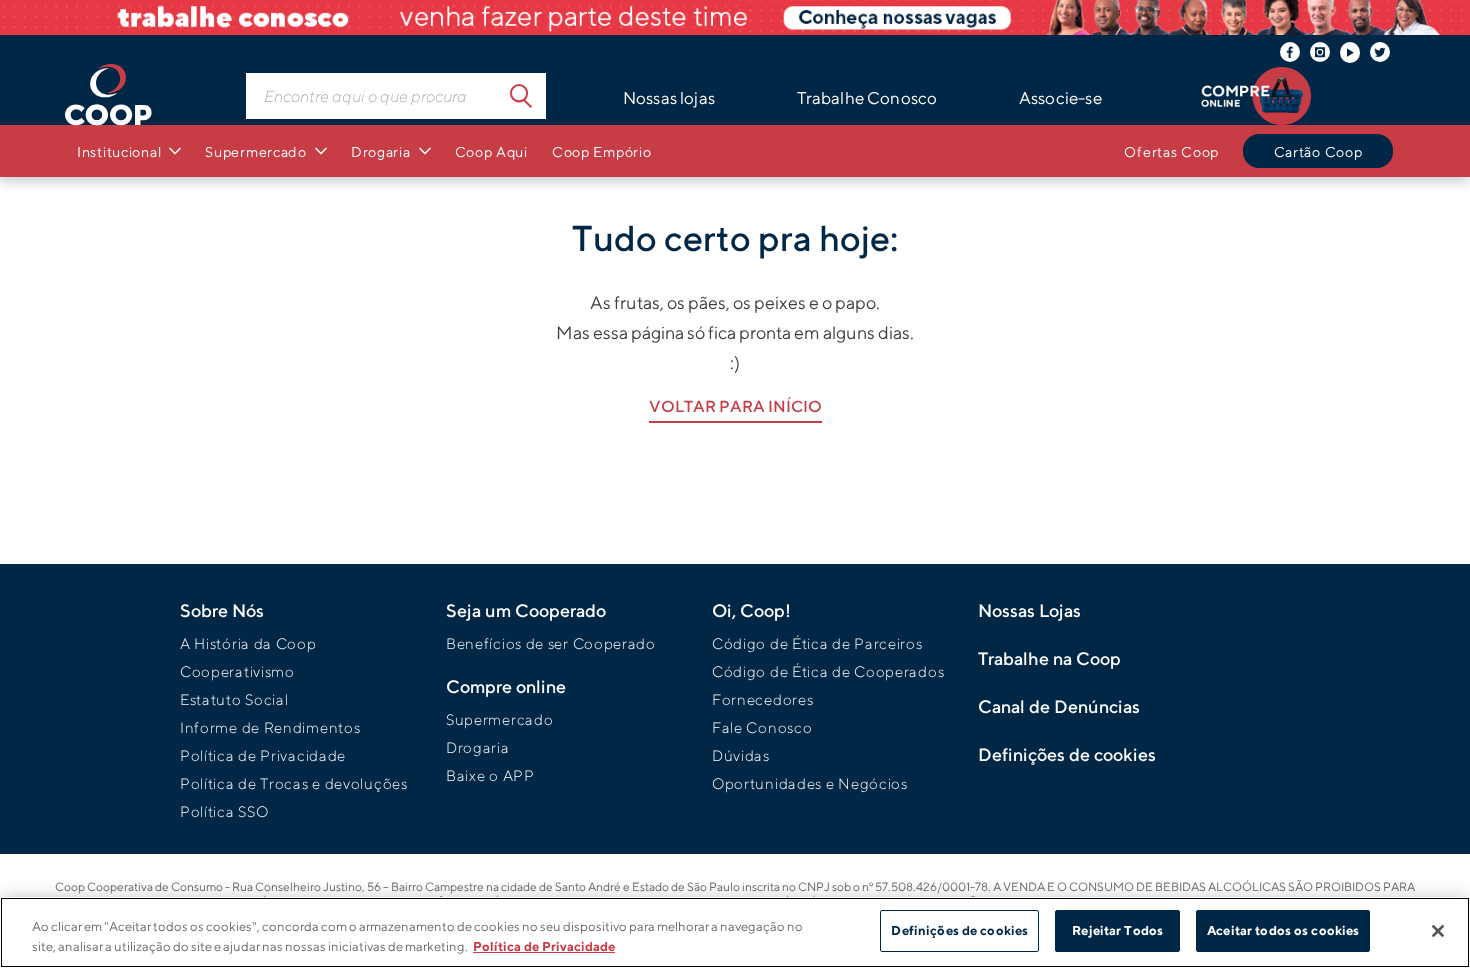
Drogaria (478, 747)
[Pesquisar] (521, 96)
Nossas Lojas (1029, 610)
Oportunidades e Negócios (810, 783)
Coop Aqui (491, 151)
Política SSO (224, 811)
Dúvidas (741, 755)
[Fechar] (1438, 931)
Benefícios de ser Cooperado (551, 643)
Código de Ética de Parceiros (817, 643)
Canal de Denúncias (1059, 706)
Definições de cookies (959, 930)
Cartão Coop (1318, 151)
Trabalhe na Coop (1049, 658)
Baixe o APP (490, 775)
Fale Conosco (762, 727)
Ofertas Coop (1171, 151)
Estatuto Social (234, 699)
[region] (735, 932)
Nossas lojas (669, 98)
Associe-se (1060, 98)
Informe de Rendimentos (270, 727)
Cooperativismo (237, 671)
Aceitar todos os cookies (1283, 930)
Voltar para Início (735, 406)
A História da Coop (248, 643)
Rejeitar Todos (1117, 930)
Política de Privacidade (263, 755)
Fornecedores (762, 699)
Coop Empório (602, 151)
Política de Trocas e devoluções (294, 783)
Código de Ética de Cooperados (828, 671)
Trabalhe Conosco (867, 98)
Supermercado (499, 719)
